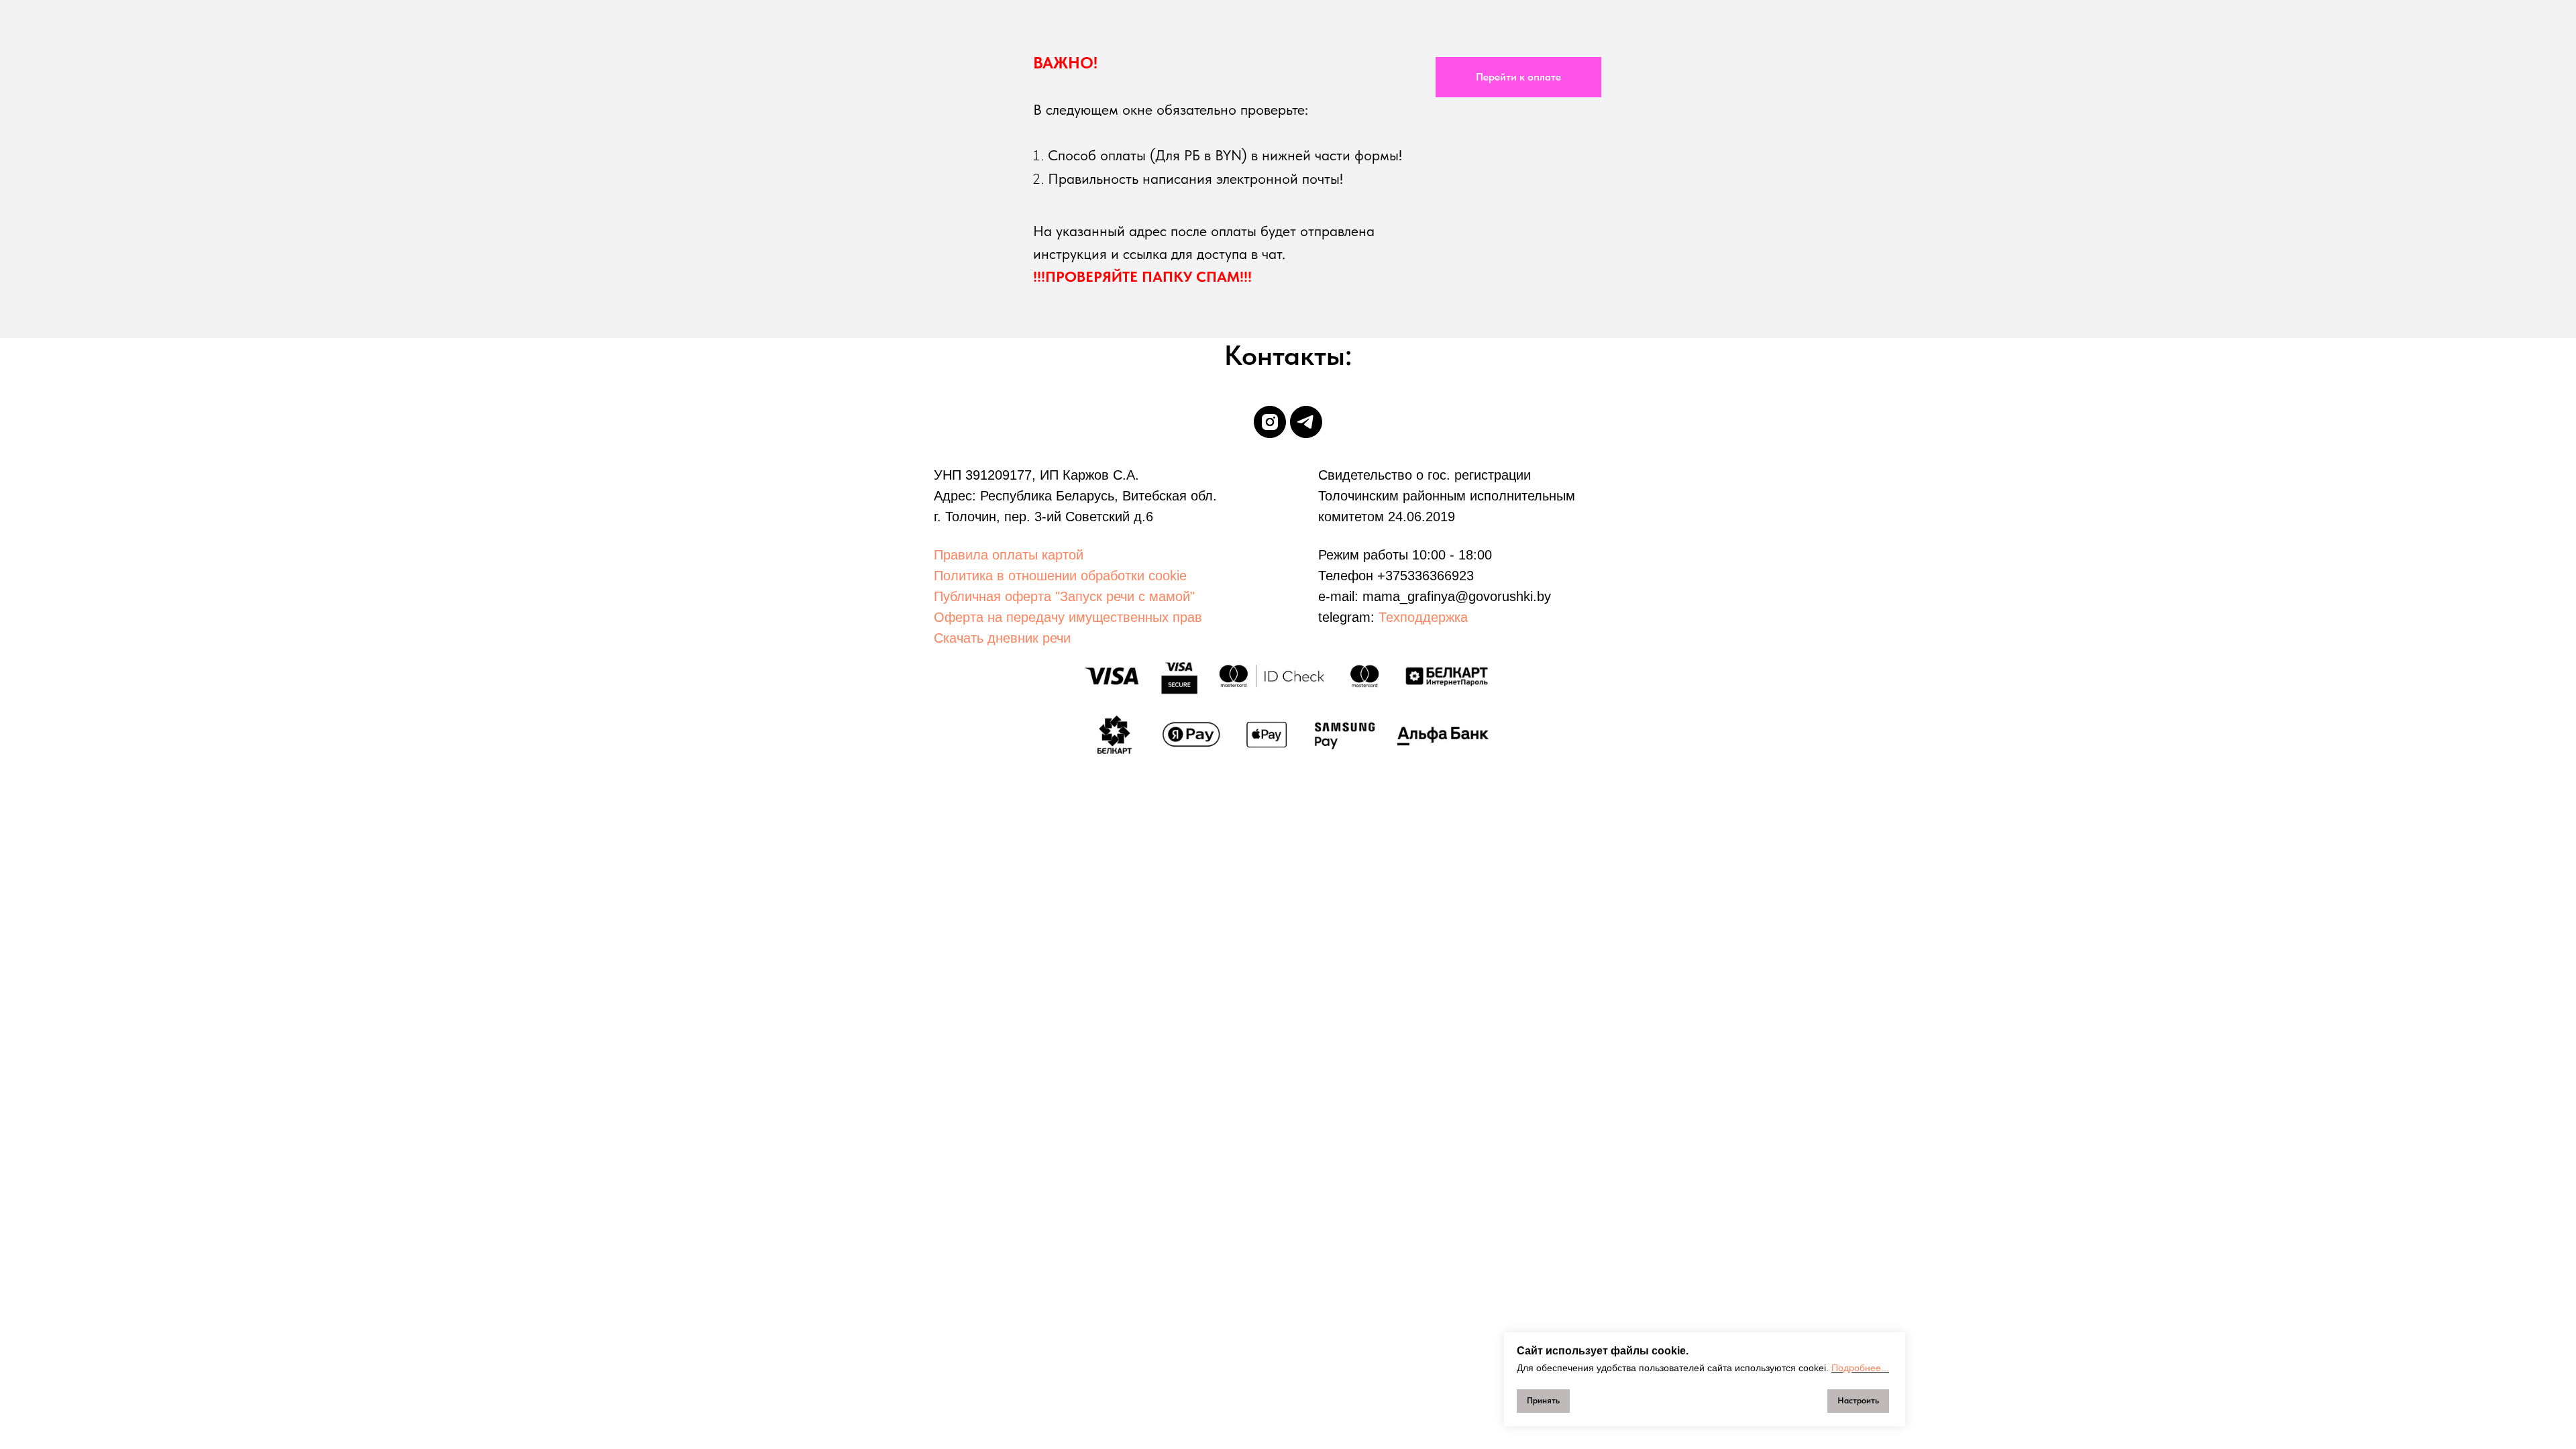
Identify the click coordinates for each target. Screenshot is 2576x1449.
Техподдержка (1423, 617)
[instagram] (1270, 422)
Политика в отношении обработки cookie (1060, 576)
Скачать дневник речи (1002, 638)
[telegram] (1306, 422)
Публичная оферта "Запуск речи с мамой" (1064, 596)
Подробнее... (1860, 1368)
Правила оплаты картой (1009, 555)
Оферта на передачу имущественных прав (1068, 617)
